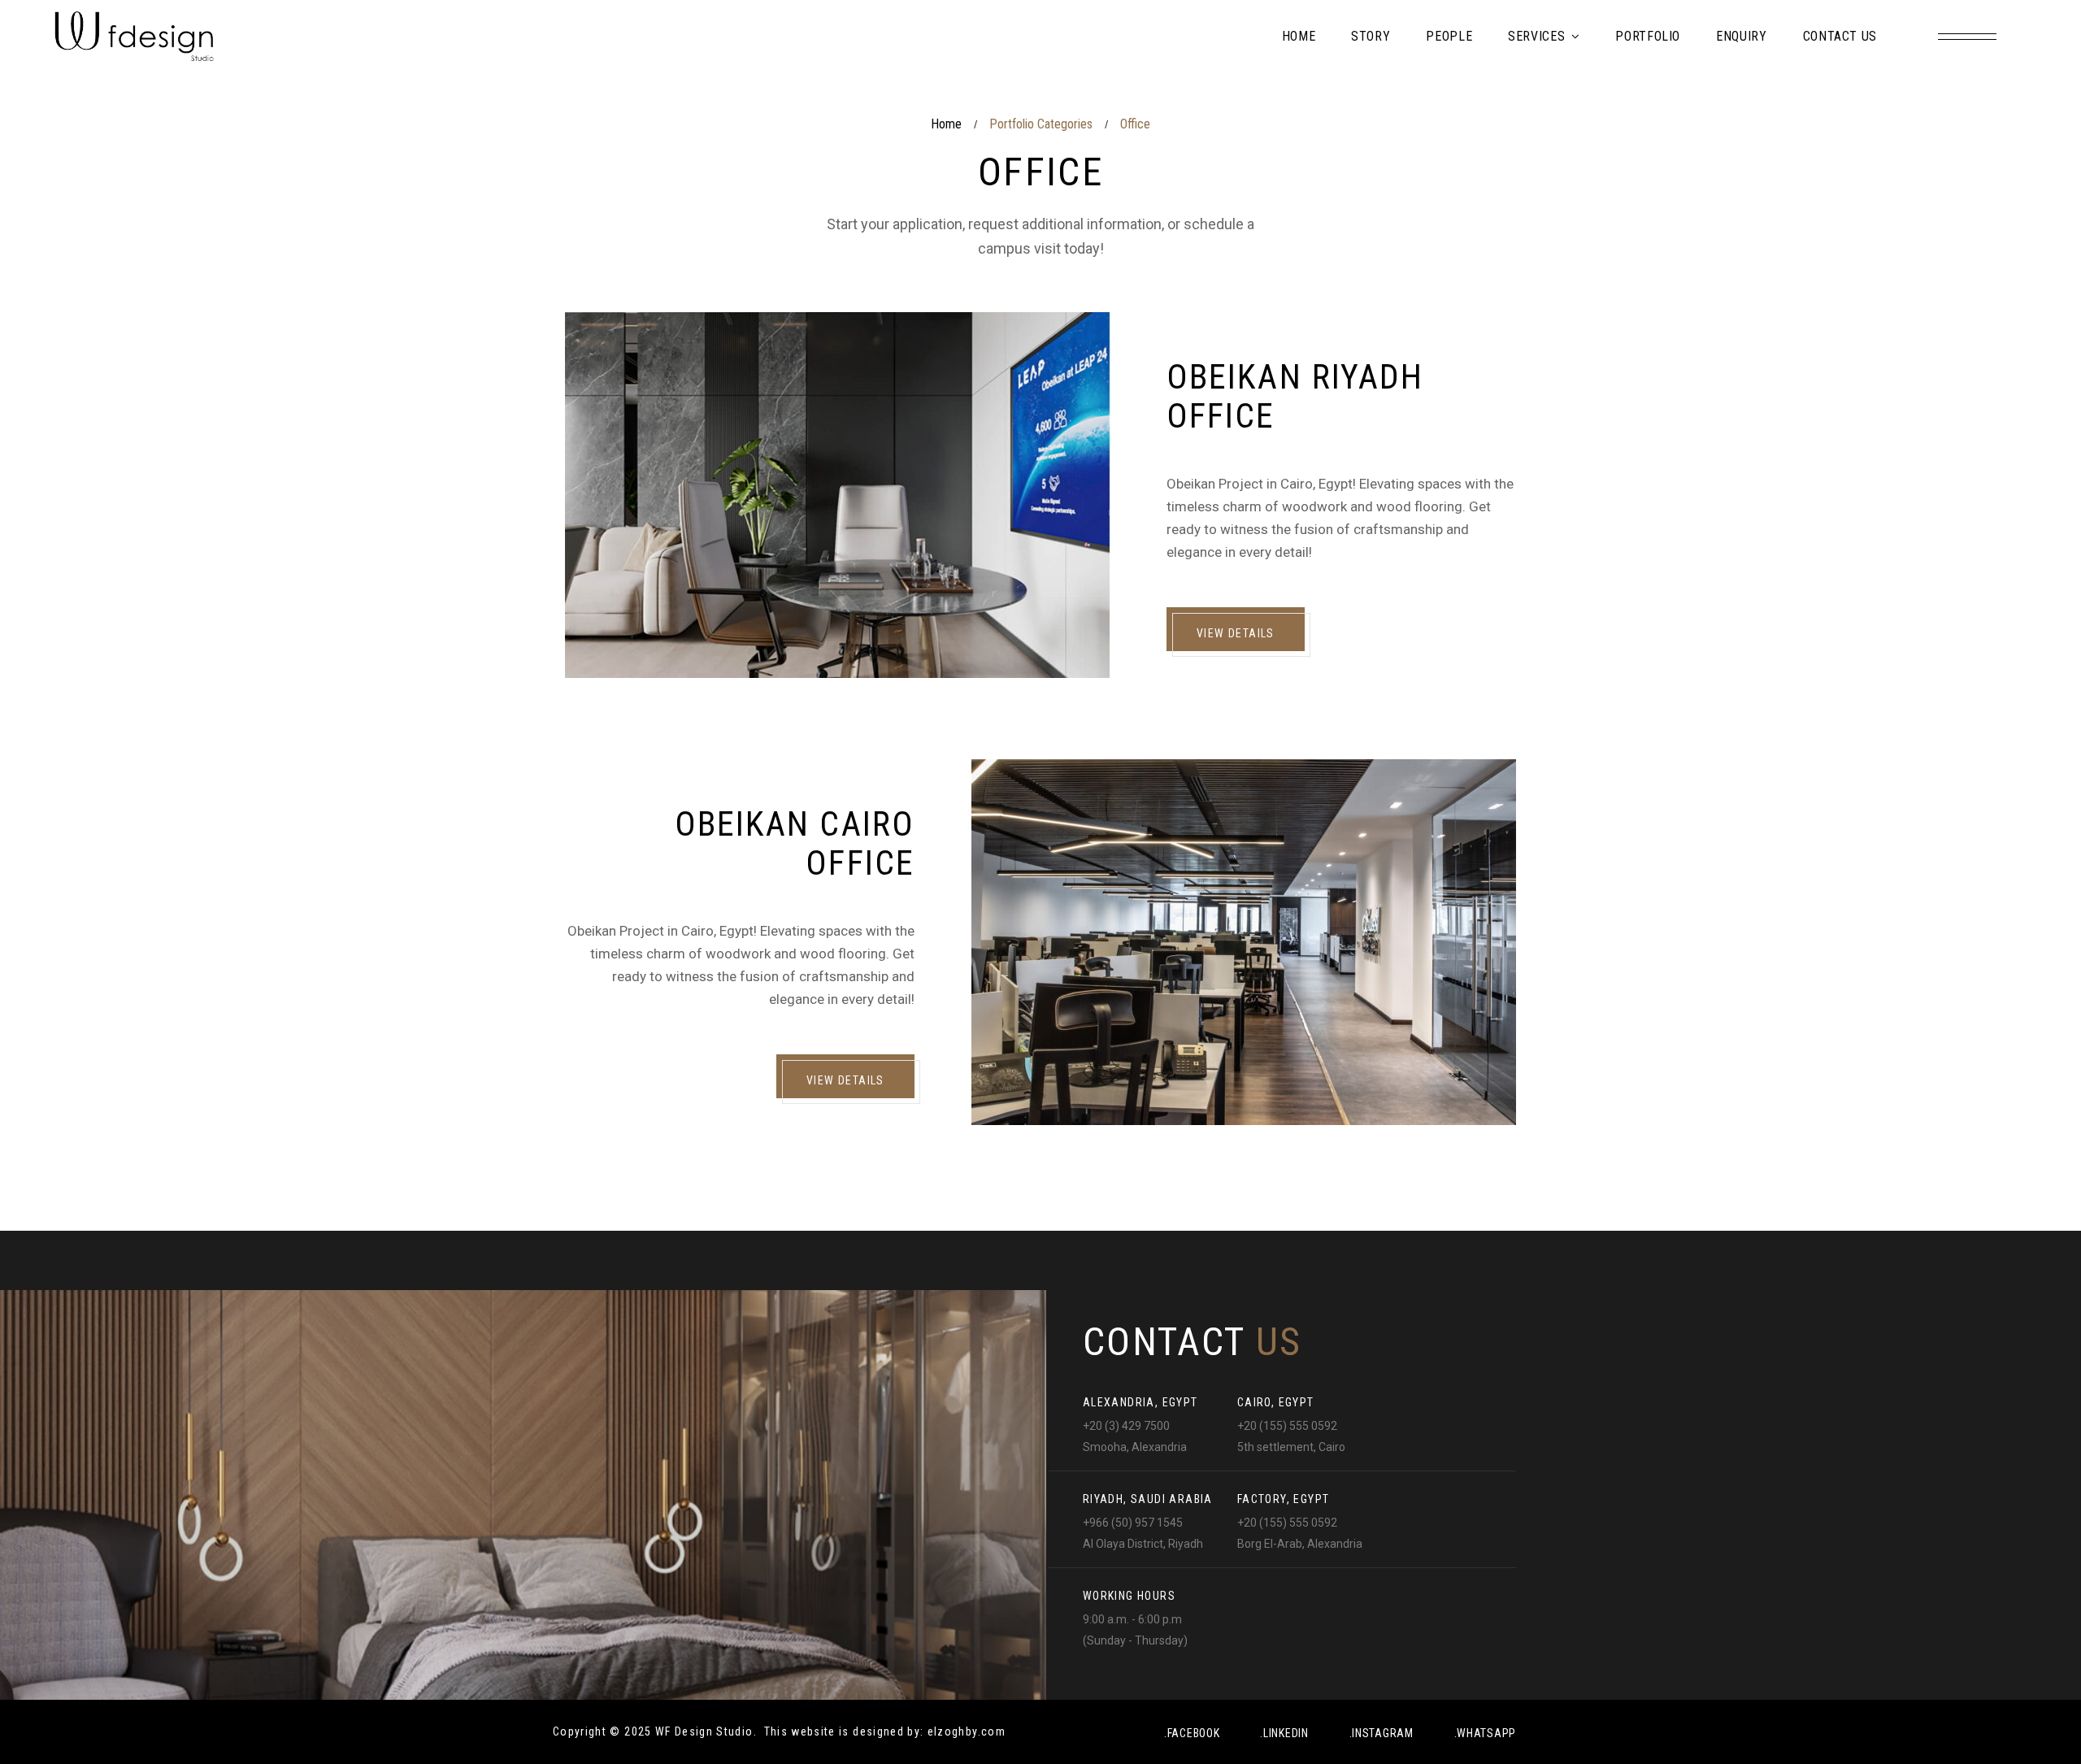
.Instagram (1382, 1733)
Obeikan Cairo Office (795, 843)
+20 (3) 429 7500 (1126, 1426)
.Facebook (1192, 1733)
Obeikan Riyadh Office (1295, 396)
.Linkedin (1284, 1733)
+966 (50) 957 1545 (1133, 1523)
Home (946, 124)
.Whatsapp (1485, 1733)
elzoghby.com (967, 1731)
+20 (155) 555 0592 (1287, 1426)
